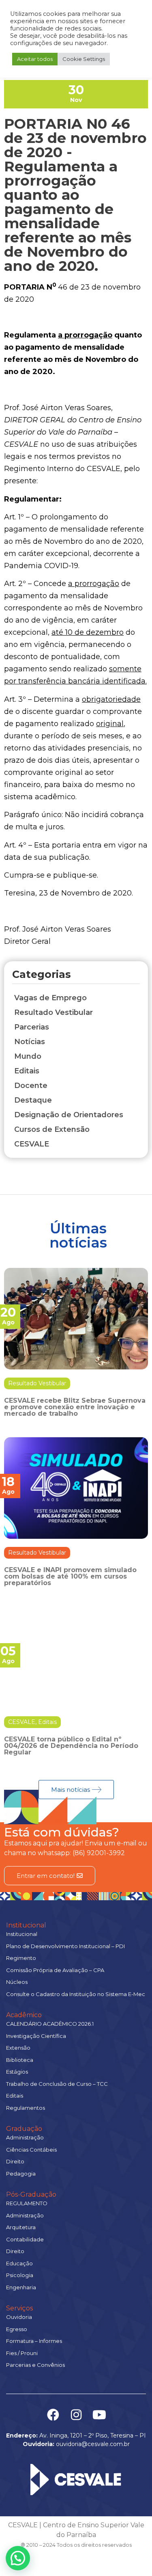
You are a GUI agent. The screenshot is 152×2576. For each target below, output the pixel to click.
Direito (15, 2161)
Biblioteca (20, 2060)
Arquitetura (21, 2227)
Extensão (18, 2048)
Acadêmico (24, 2015)
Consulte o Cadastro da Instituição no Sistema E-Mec (76, 1994)
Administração (25, 2137)
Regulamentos (26, 2108)
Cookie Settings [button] (84, 59)
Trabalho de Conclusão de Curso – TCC (57, 2084)
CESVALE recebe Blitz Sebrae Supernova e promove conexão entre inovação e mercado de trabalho (75, 1407)
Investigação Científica (36, 2036)
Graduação (24, 2129)
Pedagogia (21, 2174)
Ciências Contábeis (31, 2150)
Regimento (21, 1958)
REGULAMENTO (27, 2203)
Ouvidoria (19, 2317)
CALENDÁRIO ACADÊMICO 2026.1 (50, 2024)
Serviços (19, 2308)
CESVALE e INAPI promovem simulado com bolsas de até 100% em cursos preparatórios (70, 1576)
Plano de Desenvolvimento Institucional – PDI (65, 1946)
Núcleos (17, 1982)
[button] (18, 2558)
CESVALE (22, 1722)
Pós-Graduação (31, 2194)
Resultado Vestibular (37, 1383)
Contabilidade (25, 2239)
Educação (19, 2263)
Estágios (17, 2072)
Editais (47, 1722)
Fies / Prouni (22, 2353)
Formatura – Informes (34, 2341)
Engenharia (21, 2287)
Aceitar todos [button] (35, 59)
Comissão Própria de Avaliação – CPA (55, 1970)
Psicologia (20, 2275)
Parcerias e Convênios (35, 2365)
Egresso (17, 2329)
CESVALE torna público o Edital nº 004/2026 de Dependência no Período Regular (71, 1746)
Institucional (26, 1925)
